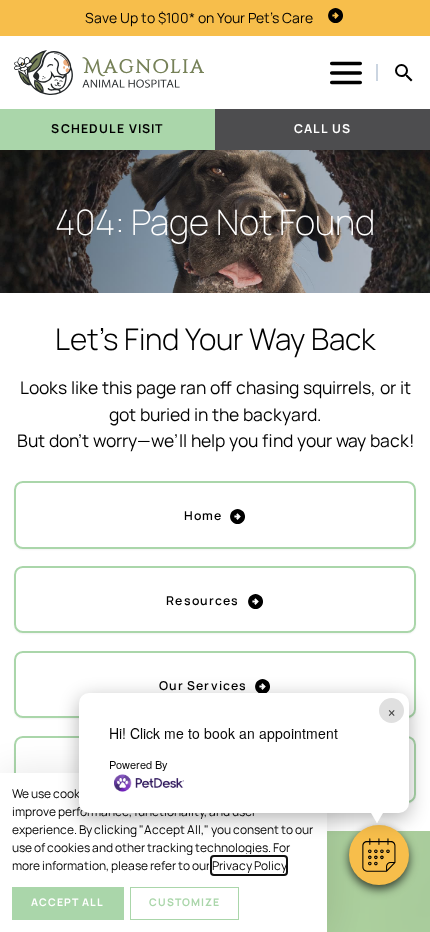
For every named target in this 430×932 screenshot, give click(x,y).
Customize (184, 902)
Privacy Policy (249, 865)
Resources (202, 600)
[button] (379, 855)
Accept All (67, 902)
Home (203, 515)
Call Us (322, 128)
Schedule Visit (107, 128)
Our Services (203, 685)
